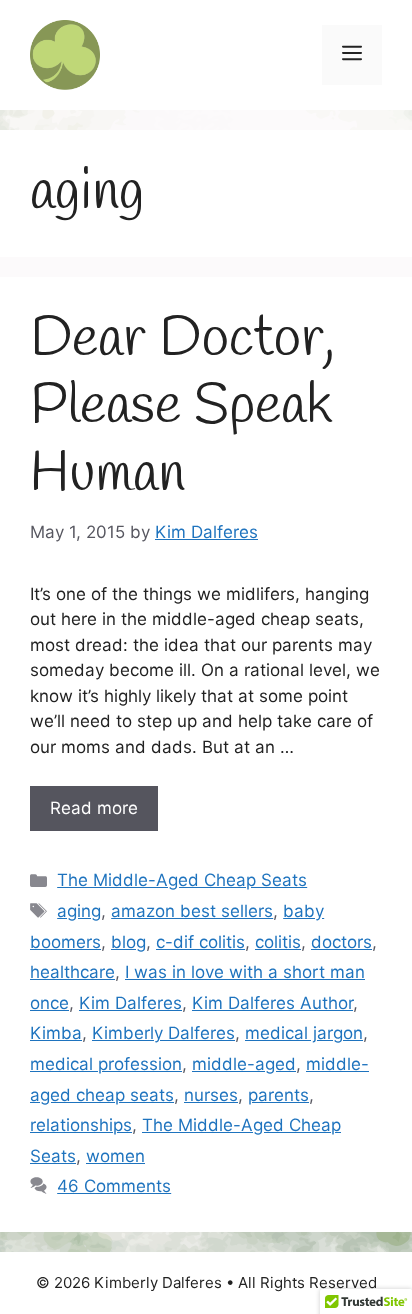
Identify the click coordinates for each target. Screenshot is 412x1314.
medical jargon (304, 1033)
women (115, 1156)
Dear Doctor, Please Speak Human (182, 407)
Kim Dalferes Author (272, 1003)
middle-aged (244, 1064)
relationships (81, 1125)
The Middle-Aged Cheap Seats (182, 880)
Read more (94, 808)
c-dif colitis (200, 942)
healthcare (72, 972)
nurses (211, 1095)
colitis (278, 942)
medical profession (106, 1064)
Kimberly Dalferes (163, 1033)
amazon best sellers (192, 911)
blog (128, 942)
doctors (341, 942)
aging (79, 911)
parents (278, 1095)
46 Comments (114, 1186)
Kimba (56, 1033)
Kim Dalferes (130, 1003)
